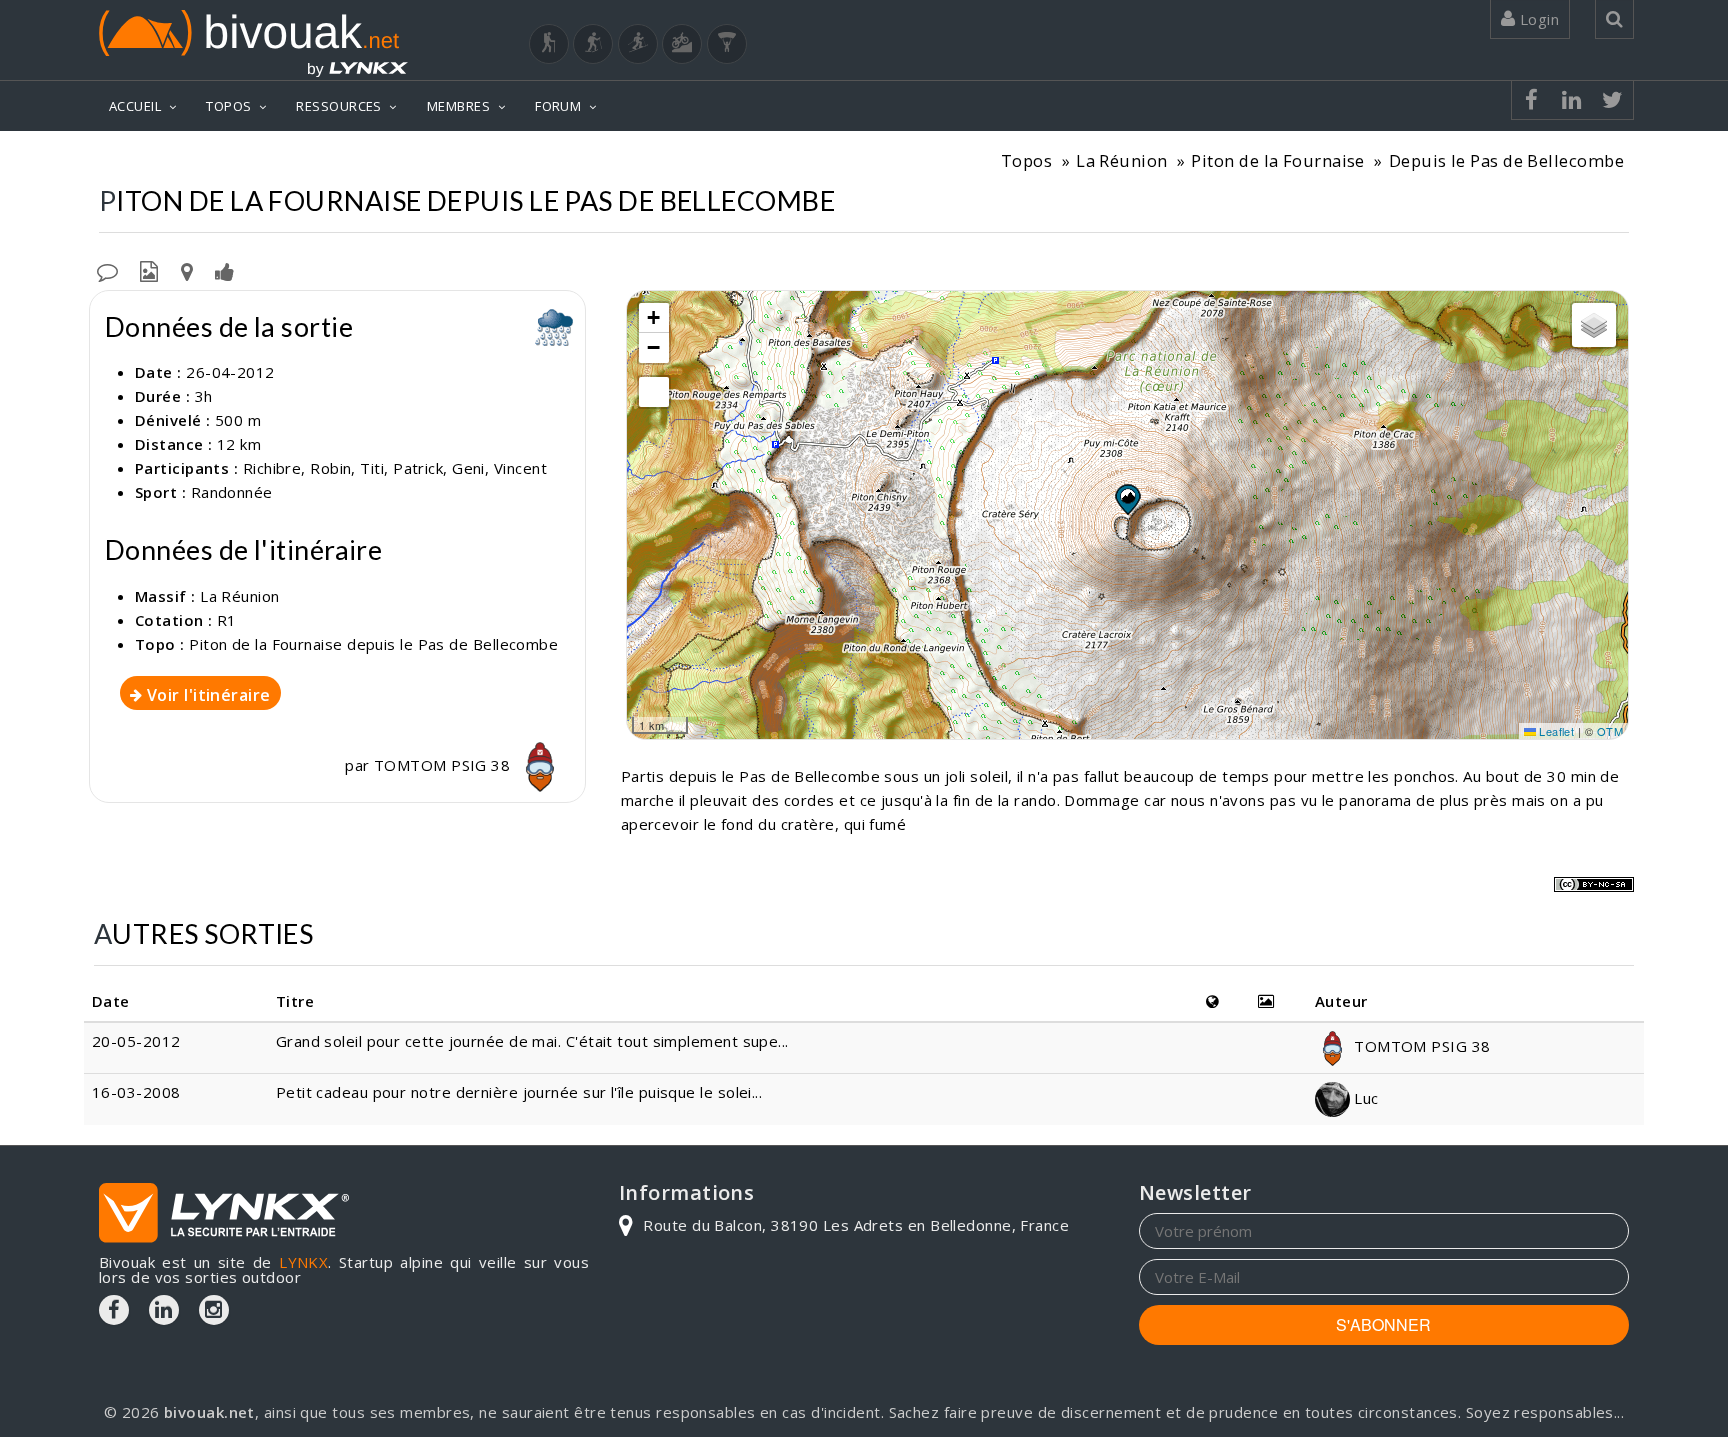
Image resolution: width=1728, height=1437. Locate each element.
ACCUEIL (135, 106)
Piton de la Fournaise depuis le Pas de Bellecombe (373, 644)
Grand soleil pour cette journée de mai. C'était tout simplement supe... (532, 1041)
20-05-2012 (136, 1041)
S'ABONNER (1383, 1324)
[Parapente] (727, 44)
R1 (227, 620)
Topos (1026, 160)
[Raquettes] (593, 44)
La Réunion (1122, 160)
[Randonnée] (549, 44)
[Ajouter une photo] (149, 270)
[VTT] (682, 44)
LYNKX (303, 1262)
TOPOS (228, 106)
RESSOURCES (339, 106)
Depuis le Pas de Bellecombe (1506, 160)
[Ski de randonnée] (638, 44)
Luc (1364, 1098)
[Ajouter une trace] (187, 270)
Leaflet (1555, 731)
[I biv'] (224, 270)
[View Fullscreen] (654, 392)
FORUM (558, 106)
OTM (1610, 731)
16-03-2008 (136, 1092)
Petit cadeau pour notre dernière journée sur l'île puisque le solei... (519, 1092)
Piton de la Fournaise (1277, 160)
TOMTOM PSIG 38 (444, 765)
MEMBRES (458, 106)
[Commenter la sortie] (107, 270)
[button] (1127, 499)
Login (1537, 19)
